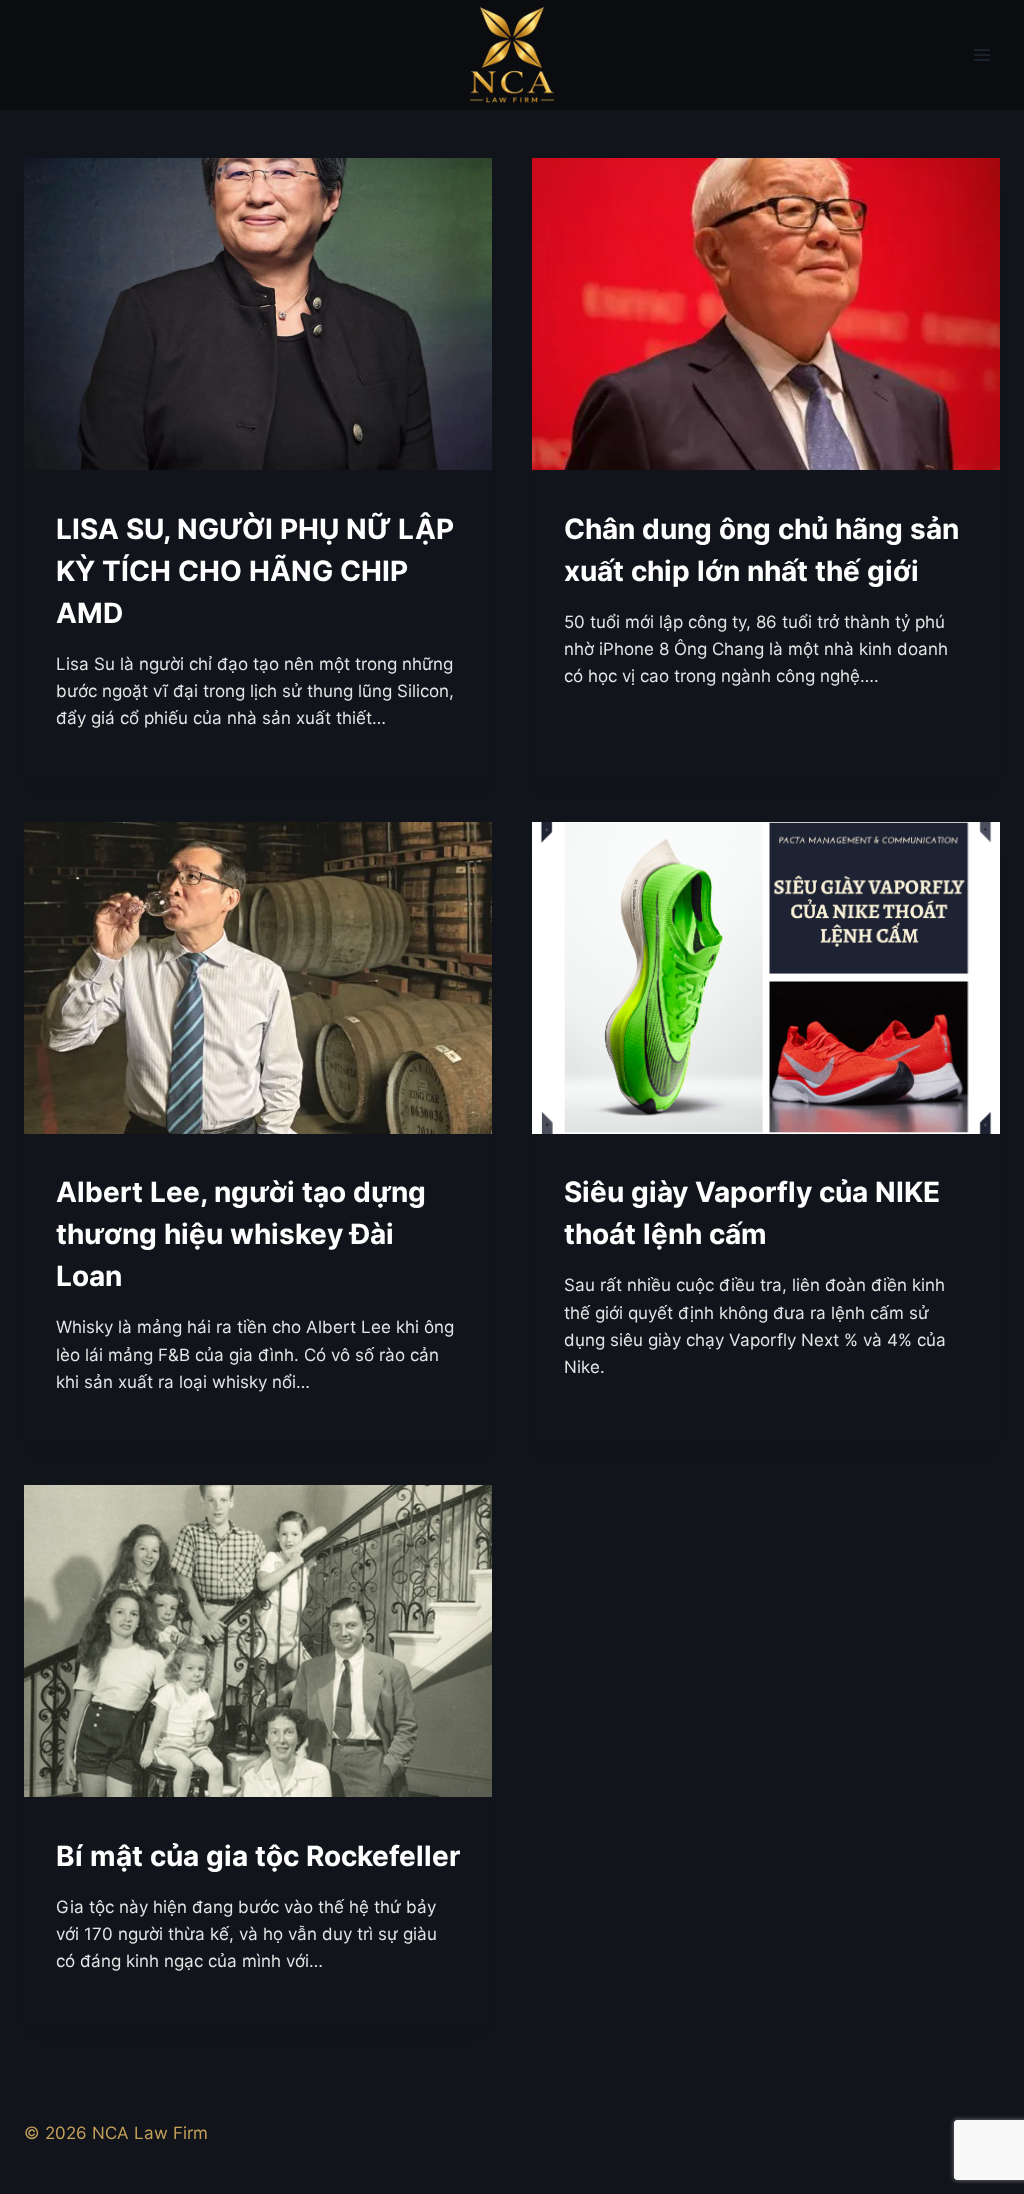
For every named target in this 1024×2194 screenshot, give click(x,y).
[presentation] (258, 314)
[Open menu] (981, 54)
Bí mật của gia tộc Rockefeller (258, 1856)
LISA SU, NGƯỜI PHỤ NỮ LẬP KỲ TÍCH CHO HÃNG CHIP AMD (255, 571)
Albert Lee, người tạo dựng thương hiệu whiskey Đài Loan (241, 1234)
